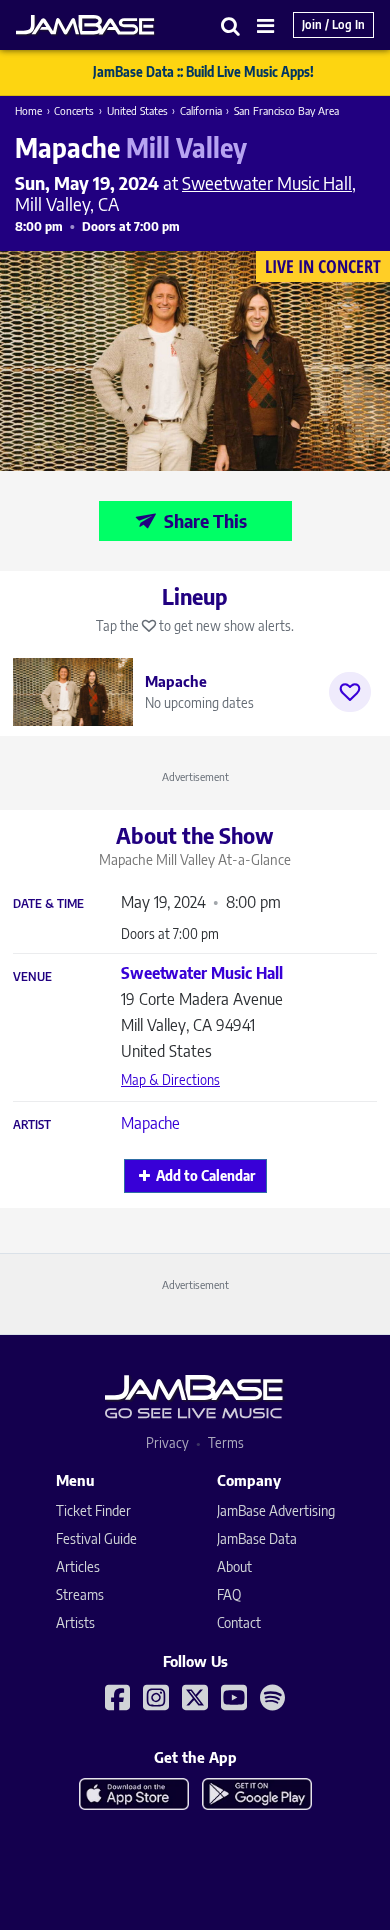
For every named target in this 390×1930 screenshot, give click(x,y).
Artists (75, 1622)
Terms (226, 1442)
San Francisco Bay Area (286, 110)
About (234, 1566)
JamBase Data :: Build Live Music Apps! (203, 72)
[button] (231, 25)
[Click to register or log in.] (350, 692)
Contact (239, 1622)
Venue (32, 977)
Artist (32, 1125)
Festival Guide (96, 1538)
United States (137, 110)
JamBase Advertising (276, 1510)
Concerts (74, 110)
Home (28, 110)
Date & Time (48, 904)
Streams (80, 1594)
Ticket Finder (93, 1510)
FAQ (229, 1594)
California (201, 110)
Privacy (167, 1442)
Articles (78, 1566)
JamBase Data (257, 1538)
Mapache (150, 1123)
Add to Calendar (205, 1175)
